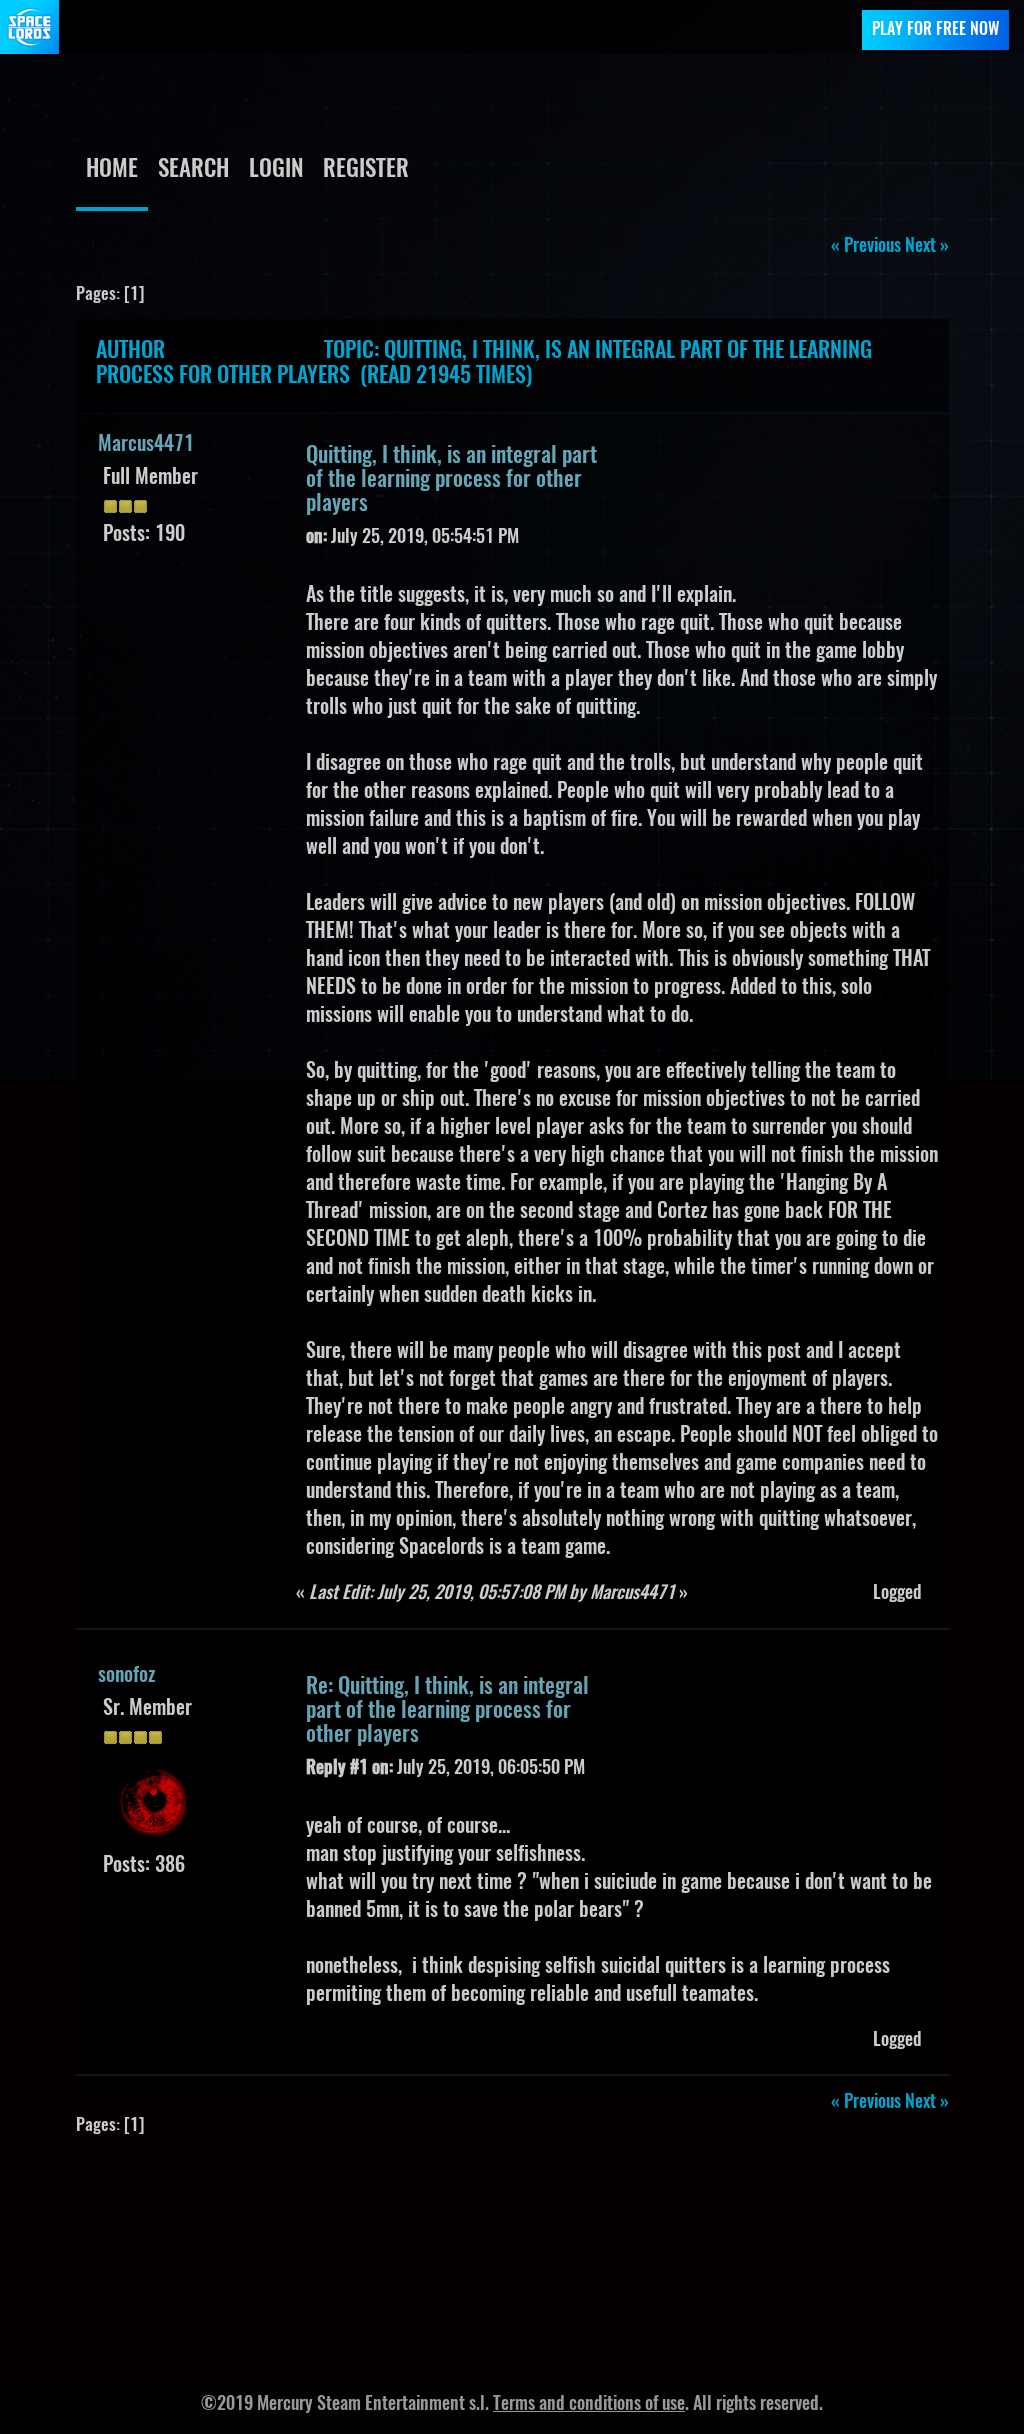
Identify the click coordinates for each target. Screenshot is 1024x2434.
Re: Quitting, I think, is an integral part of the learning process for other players (447, 1711)
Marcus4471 (146, 445)
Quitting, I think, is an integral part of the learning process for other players (451, 480)
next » (927, 247)
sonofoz (126, 1676)
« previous (866, 247)
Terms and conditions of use (589, 2405)
